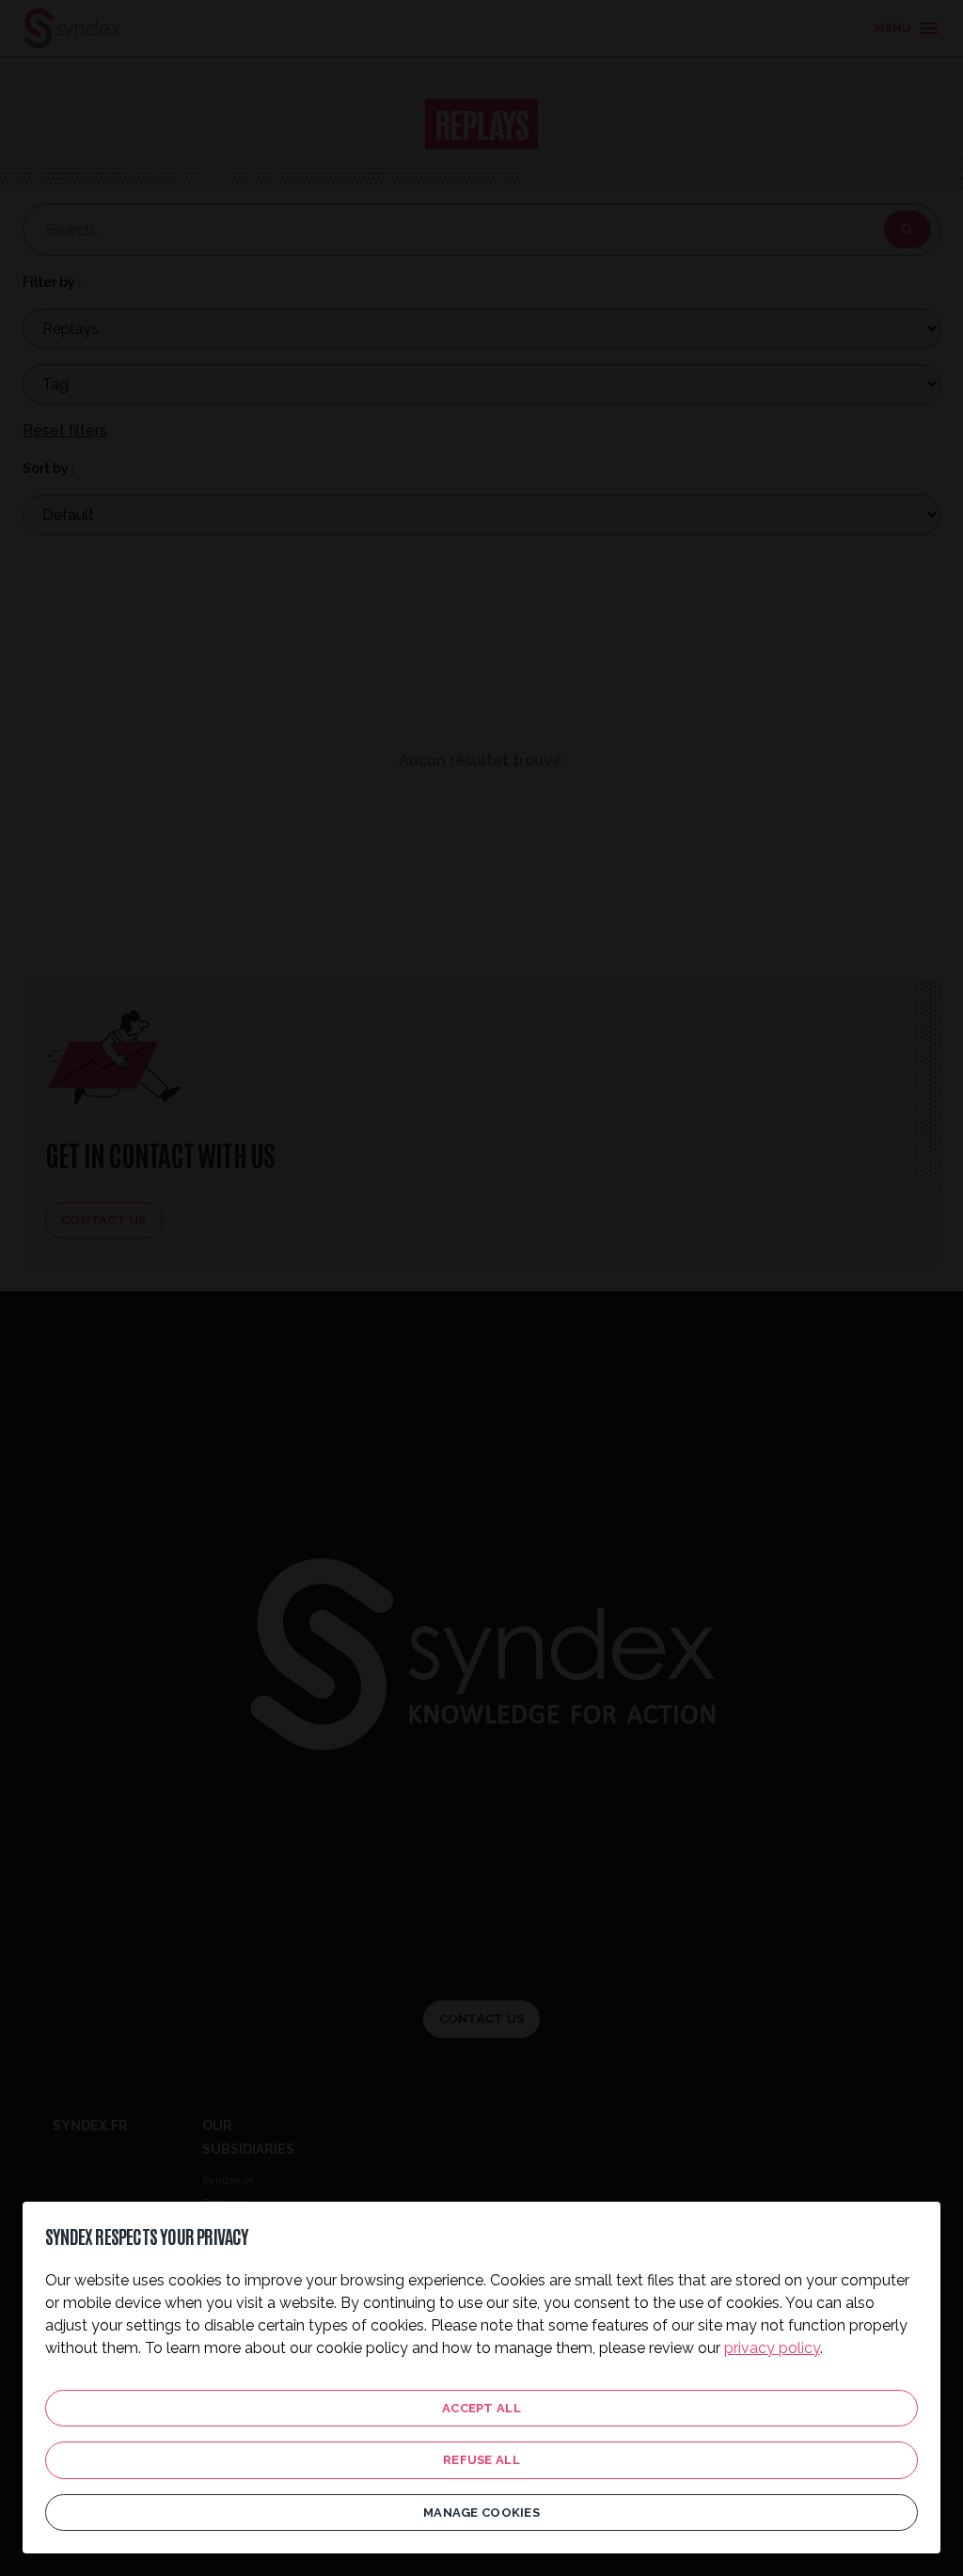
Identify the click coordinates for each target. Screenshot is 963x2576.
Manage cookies (481, 2513)
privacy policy (772, 2348)
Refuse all (481, 2460)
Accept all (481, 2408)
